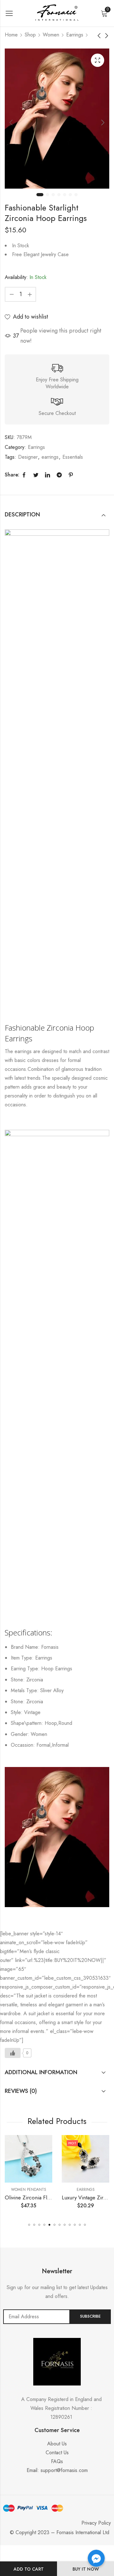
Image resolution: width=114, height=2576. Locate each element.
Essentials (73, 457)
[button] (29, 2225)
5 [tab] (65, 195)
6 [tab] (70, 195)
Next (103, 123)
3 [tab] (53, 195)
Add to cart (29, 2569)
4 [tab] (59, 195)
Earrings (75, 35)
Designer (28, 457)
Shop (30, 35)
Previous (11, 123)
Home (11, 35)
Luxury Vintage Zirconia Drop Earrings (53, 2197)
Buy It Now (86, 2569)
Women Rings (89, 2190)
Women (51, 35)
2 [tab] (47, 195)
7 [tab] (76, 195)
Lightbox (98, 60)
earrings (50, 457)
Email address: (37, 2317)
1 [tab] (40, 195)
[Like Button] (13, 2053)
